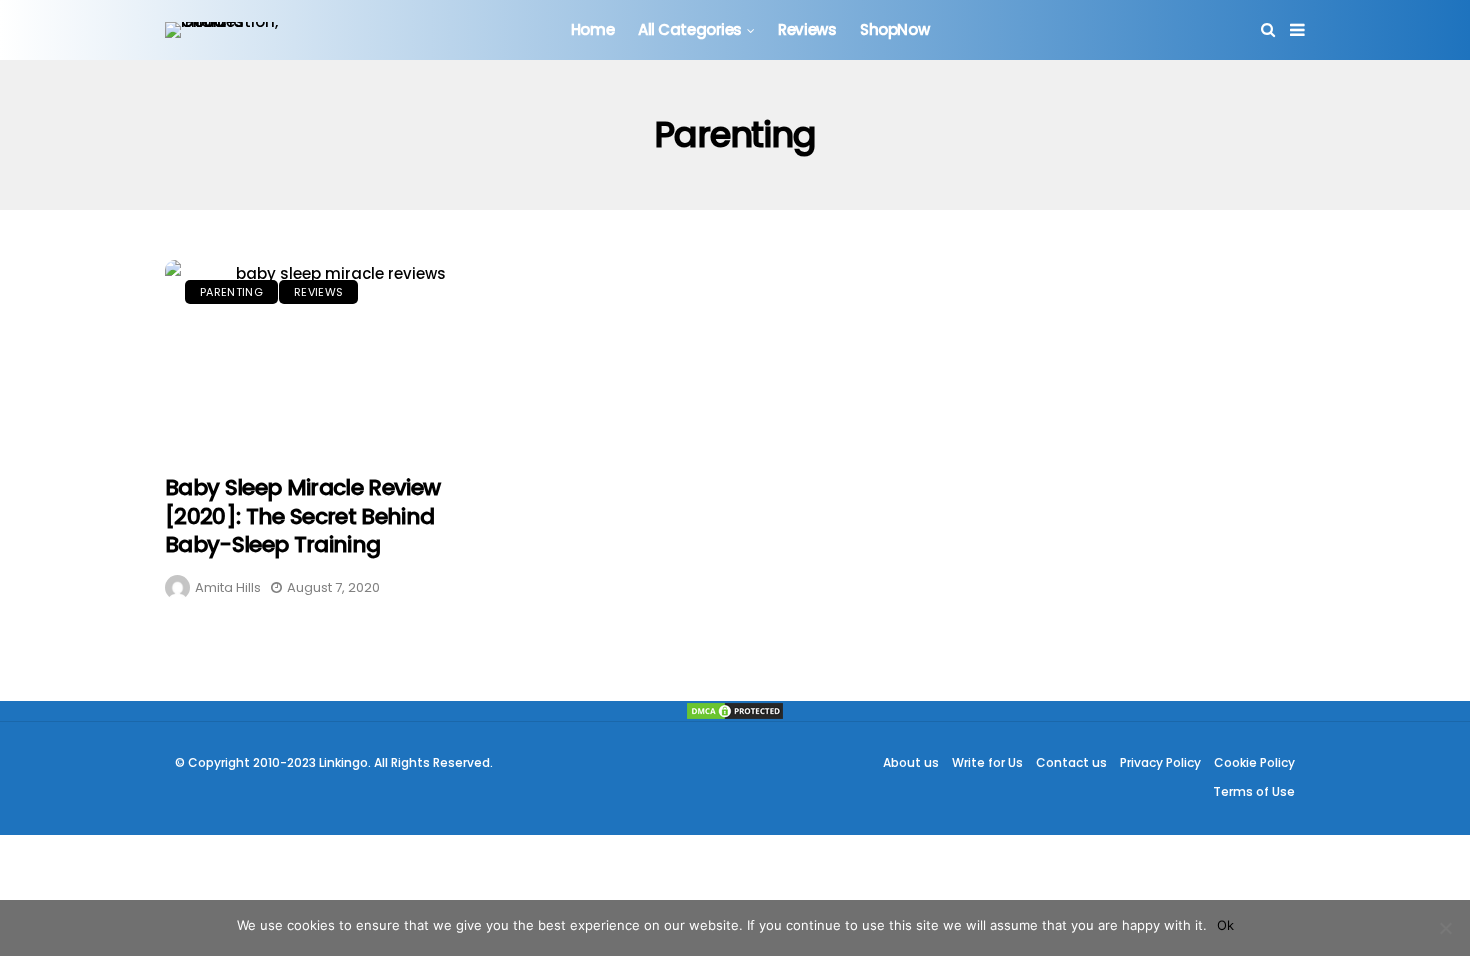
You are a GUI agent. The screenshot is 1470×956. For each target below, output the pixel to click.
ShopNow (894, 29)
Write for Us (987, 762)
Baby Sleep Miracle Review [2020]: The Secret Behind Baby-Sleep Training (303, 516)
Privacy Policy (1160, 762)
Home (592, 29)
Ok (1225, 925)
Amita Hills (228, 587)
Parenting (231, 292)
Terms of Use (1254, 791)
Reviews (807, 29)
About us (911, 762)
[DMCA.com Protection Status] (735, 711)
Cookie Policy (1254, 762)
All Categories (690, 29)
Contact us (1071, 762)
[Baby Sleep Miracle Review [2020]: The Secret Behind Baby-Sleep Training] (333, 357)
